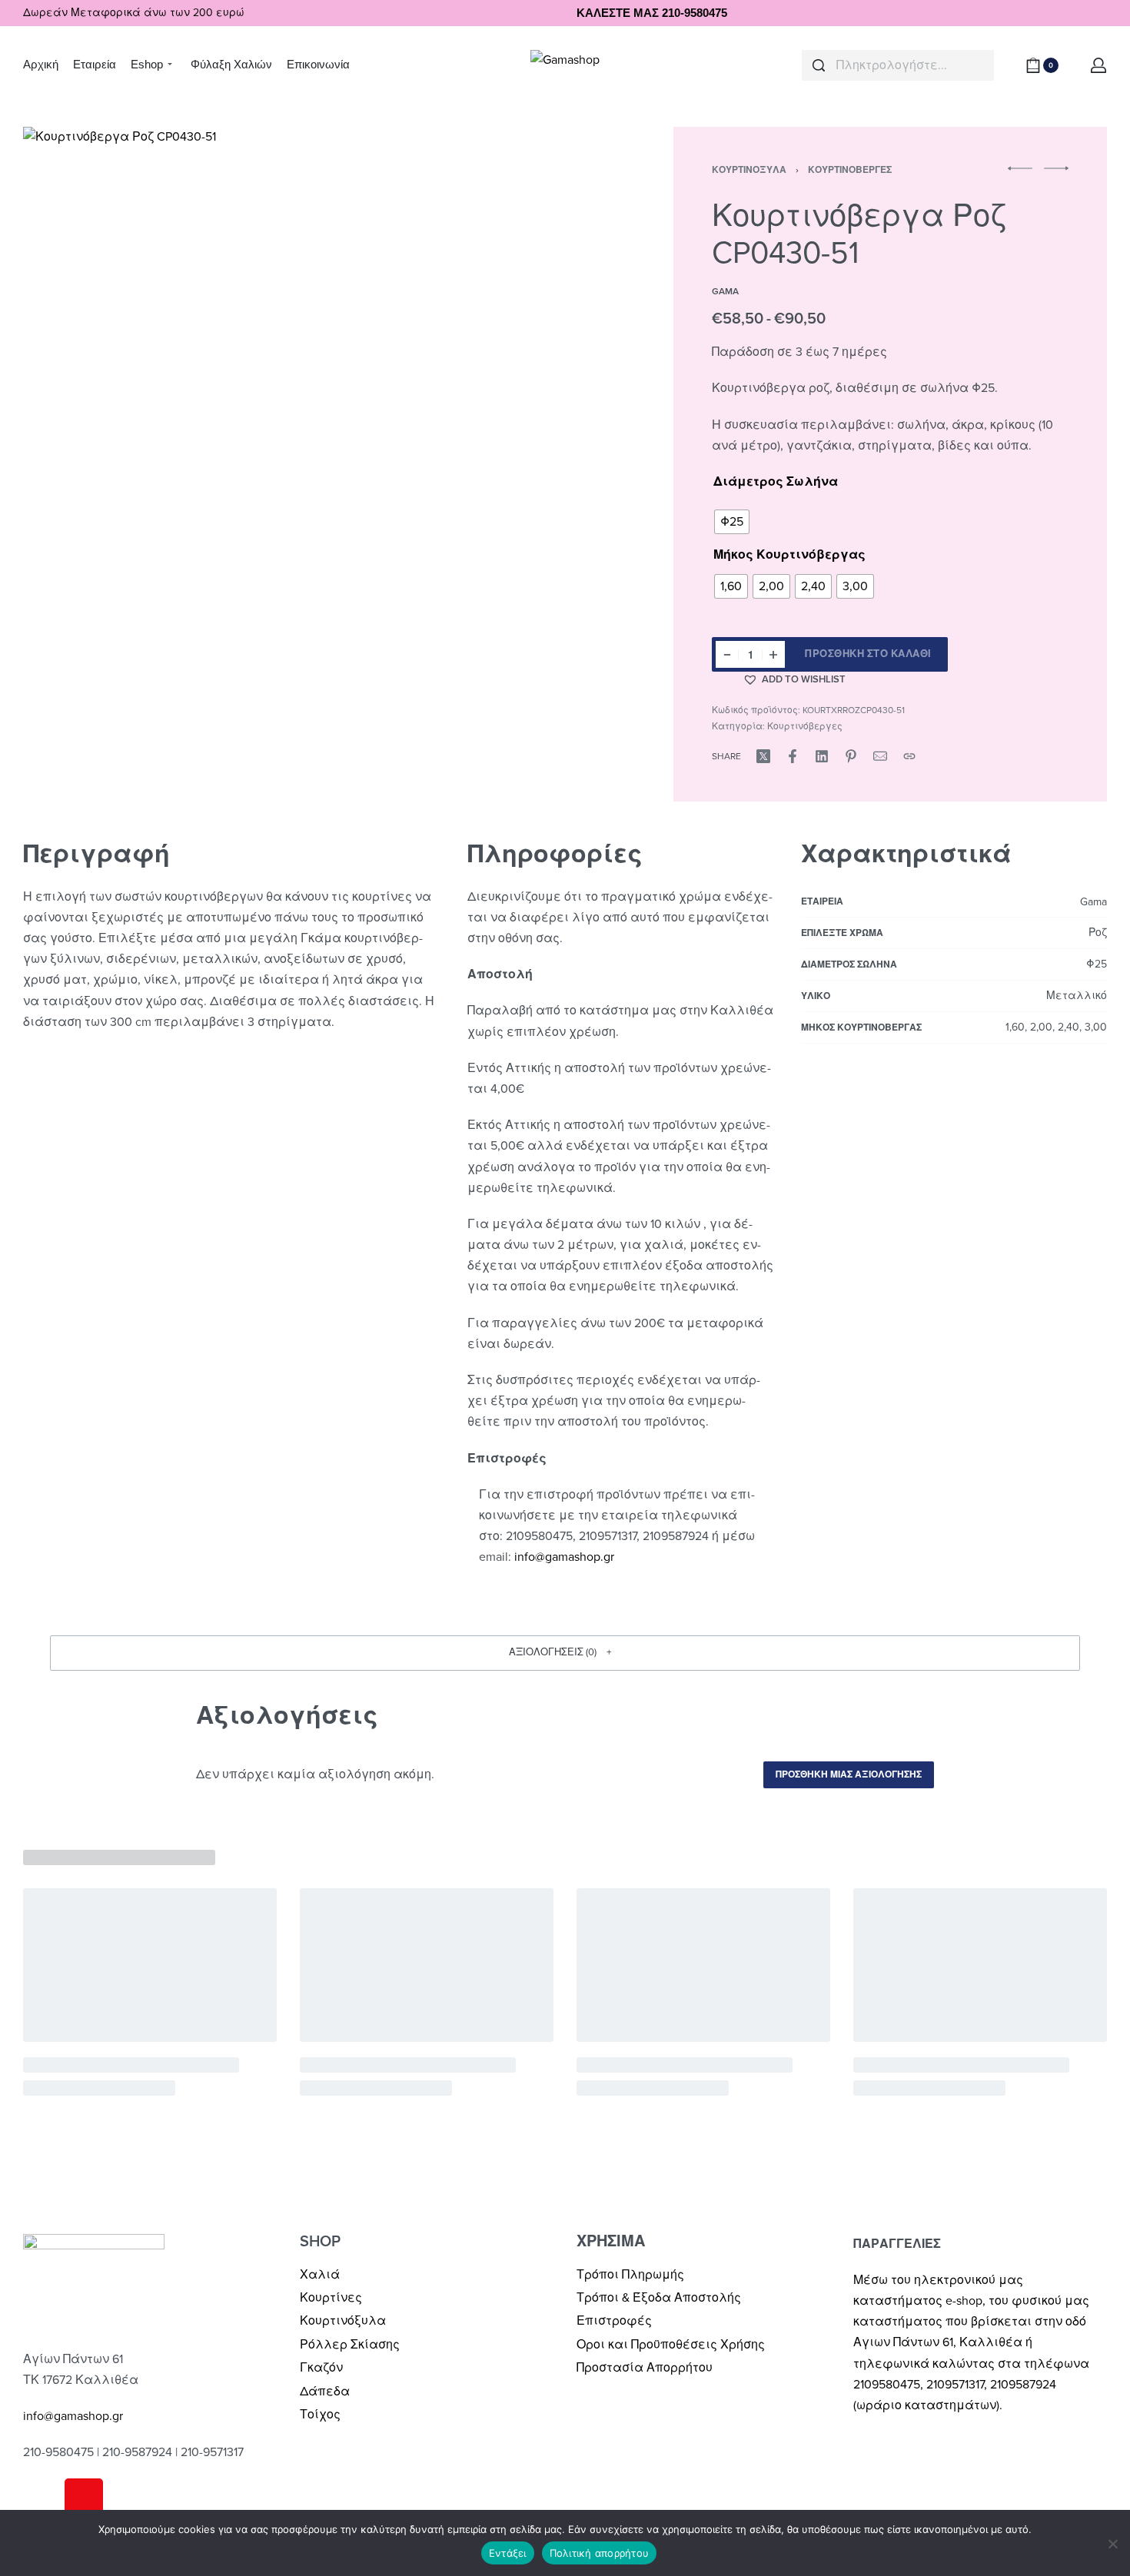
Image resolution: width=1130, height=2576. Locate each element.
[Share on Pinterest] (851, 756)
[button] (794, 679)
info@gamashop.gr (73, 2416)
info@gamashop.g (562, 1557)
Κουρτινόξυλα (749, 170)
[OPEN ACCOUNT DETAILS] (1098, 65)
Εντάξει (508, 2553)
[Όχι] (1113, 2541)
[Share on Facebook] (793, 756)
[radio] (732, 522)
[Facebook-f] (42, 2498)
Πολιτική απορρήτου (600, 2553)
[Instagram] (84, 2498)
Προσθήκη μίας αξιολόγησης (849, 1774)
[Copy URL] (909, 756)
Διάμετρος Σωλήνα (776, 482)
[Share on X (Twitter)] (763, 756)
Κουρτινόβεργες (850, 170)
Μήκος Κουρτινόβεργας (789, 555)
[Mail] (880, 756)
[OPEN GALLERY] (310, 414)
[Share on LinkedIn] (822, 756)
